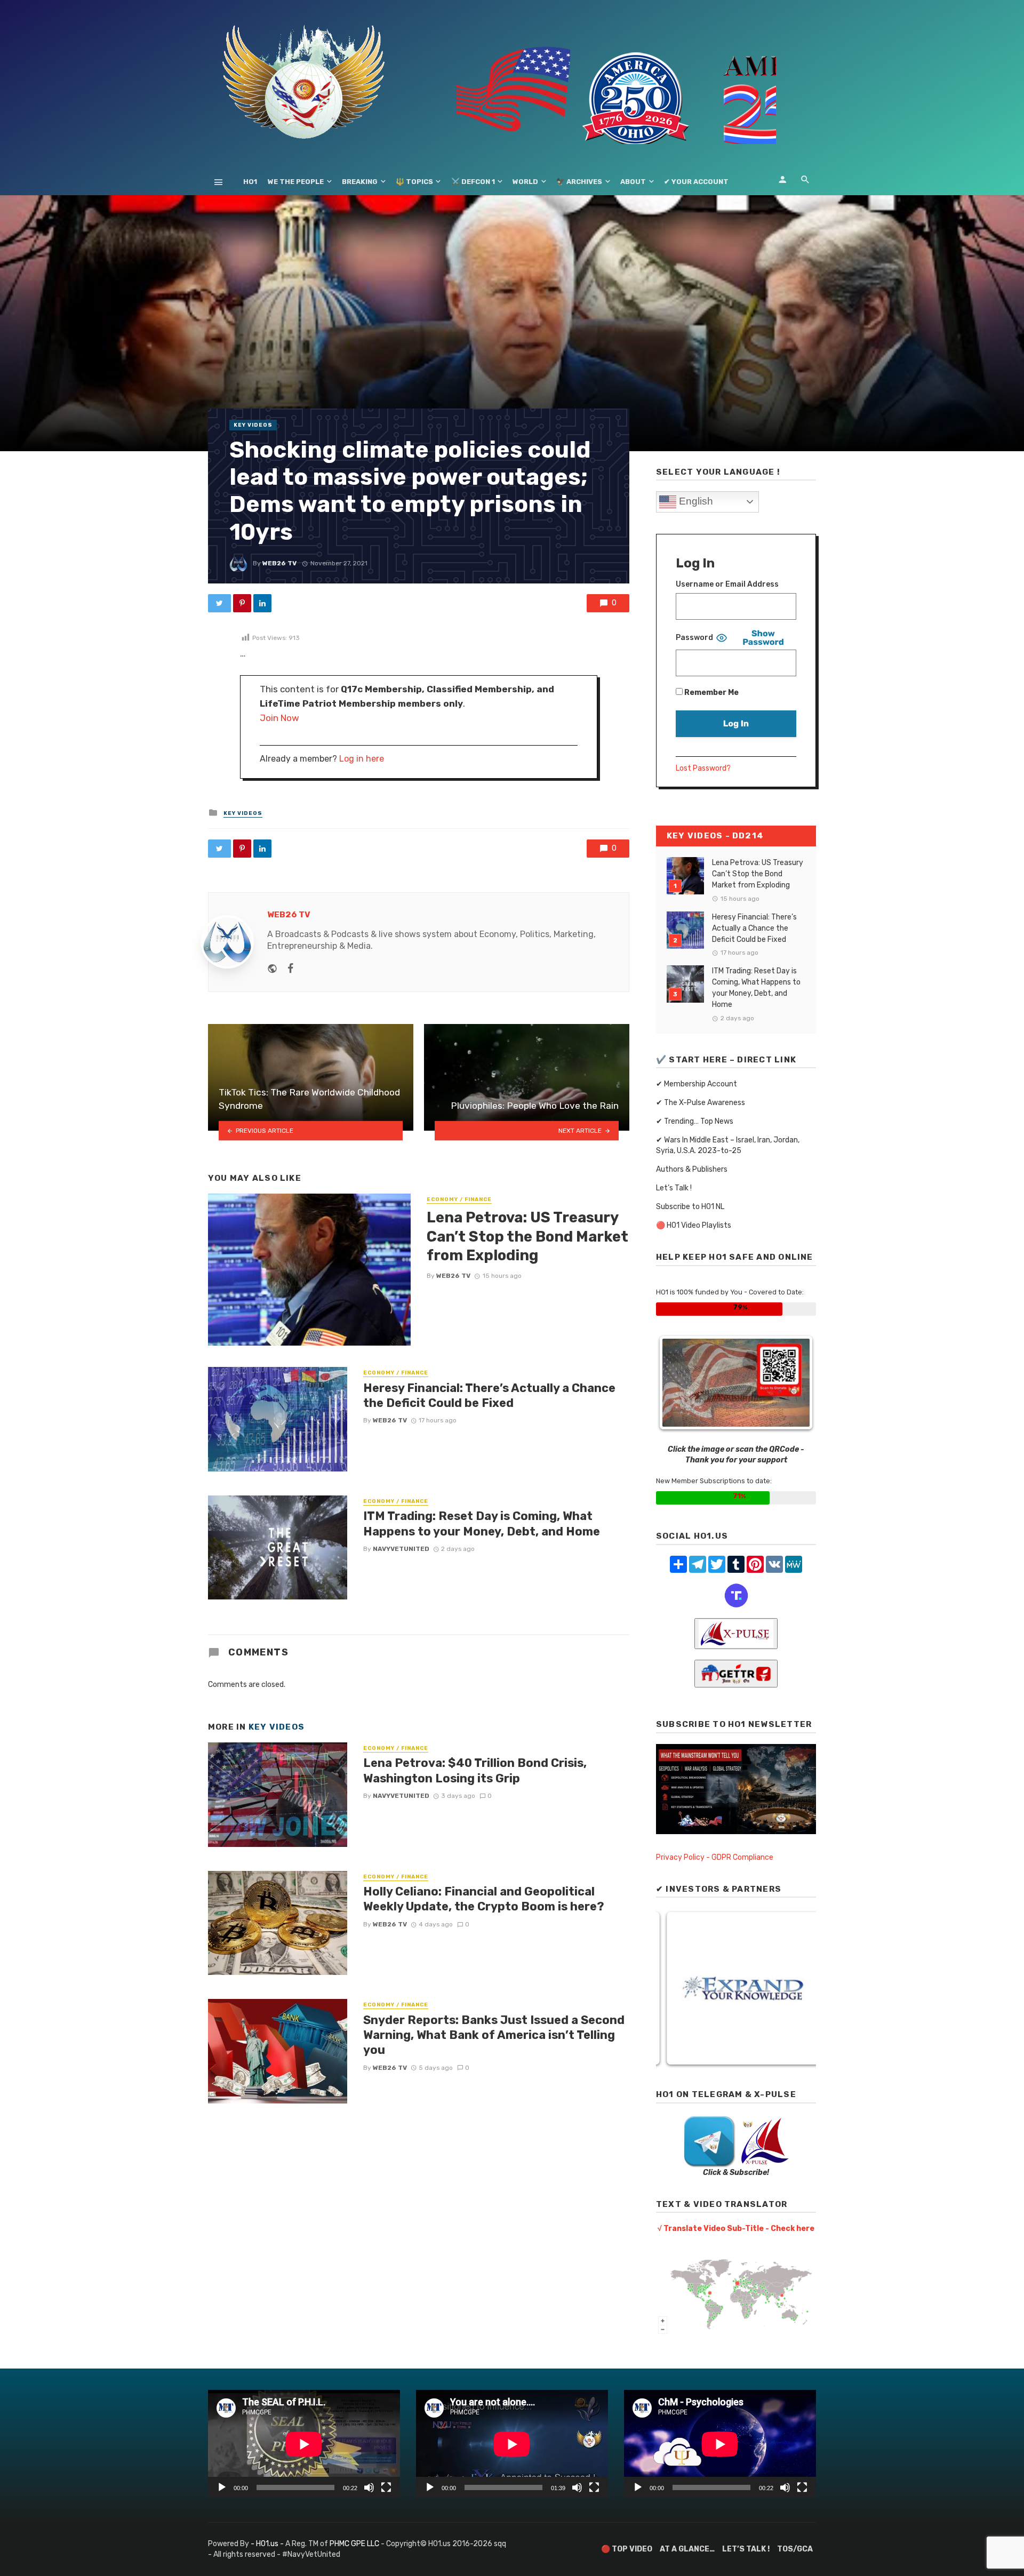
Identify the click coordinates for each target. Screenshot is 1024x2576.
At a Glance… (687, 2549)
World (525, 182)
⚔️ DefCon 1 (473, 182)
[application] (304, 2444)
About (633, 182)
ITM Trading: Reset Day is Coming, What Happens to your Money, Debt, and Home (482, 1523)
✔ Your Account (696, 182)
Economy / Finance (459, 1199)
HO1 (250, 182)
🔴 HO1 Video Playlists (694, 1225)
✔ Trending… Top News (695, 1121)
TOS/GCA (795, 2549)
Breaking (360, 182)
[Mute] (369, 2487)
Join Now (279, 718)
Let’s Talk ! (674, 1188)
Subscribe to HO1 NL (690, 1207)
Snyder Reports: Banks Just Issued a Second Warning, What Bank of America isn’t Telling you (494, 2035)
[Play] (222, 2487)
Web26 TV (279, 563)
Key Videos (253, 425)
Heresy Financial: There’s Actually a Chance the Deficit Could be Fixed (489, 1395)
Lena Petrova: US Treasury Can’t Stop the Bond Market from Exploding (527, 1236)
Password (694, 638)
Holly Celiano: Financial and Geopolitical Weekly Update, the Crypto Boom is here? (484, 1899)
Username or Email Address (727, 584)
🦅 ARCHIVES (579, 182)
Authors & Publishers (692, 1169)
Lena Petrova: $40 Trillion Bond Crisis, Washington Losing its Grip (475, 1770)
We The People (296, 182)
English (695, 501)
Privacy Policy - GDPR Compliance (715, 1857)
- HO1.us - (268, 2544)
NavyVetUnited (401, 1549)
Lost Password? (703, 768)
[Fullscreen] (386, 2487)
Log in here (362, 759)
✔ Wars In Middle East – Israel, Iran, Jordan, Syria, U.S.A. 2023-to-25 (728, 1145)
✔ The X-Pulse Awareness (701, 1103)
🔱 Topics (414, 182)
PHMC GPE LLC (354, 2544)
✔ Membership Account (697, 1084)
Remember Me (711, 693)
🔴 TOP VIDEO (627, 2549)
